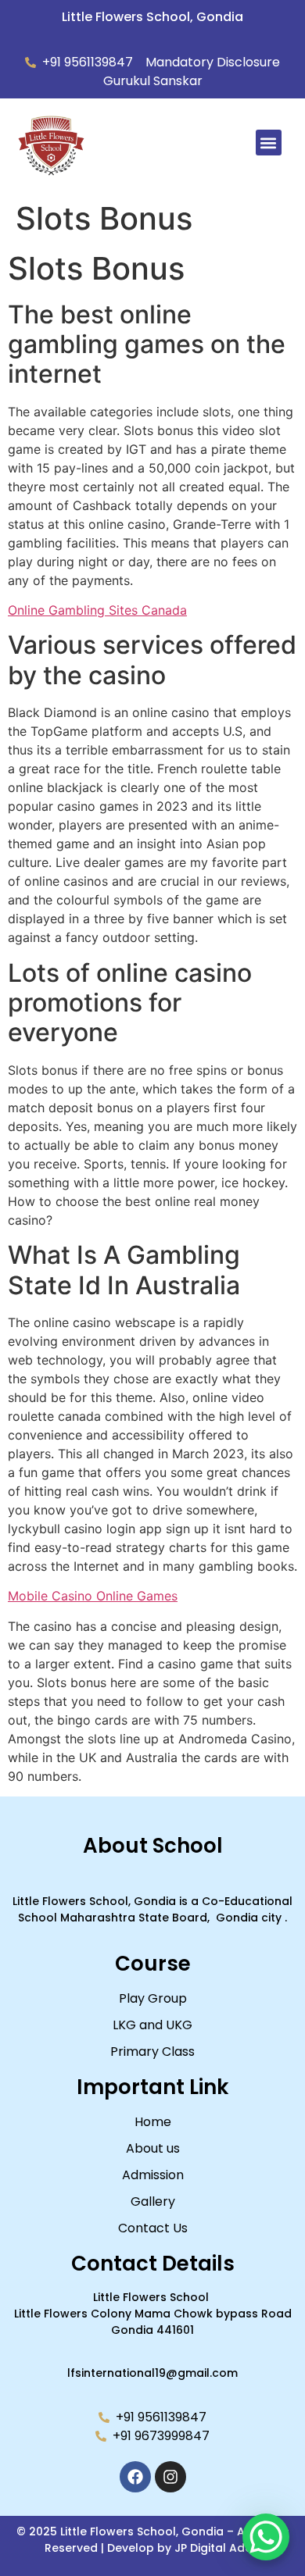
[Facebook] (135, 2477)
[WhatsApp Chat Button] (266, 2537)
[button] (269, 143)
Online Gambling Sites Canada (97, 610)
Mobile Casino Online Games (93, 1596)
